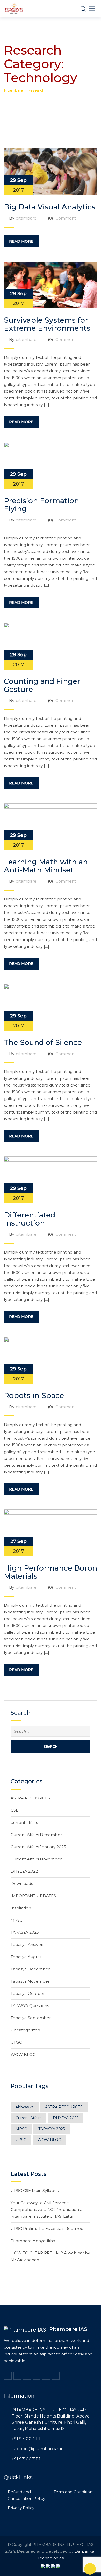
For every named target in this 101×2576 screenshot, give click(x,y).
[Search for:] (51, 1731)
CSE (15, 1810)
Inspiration (21, 1908)
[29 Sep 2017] (51, 171)
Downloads (22, 1883)
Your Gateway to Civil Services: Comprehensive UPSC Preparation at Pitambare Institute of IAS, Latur (47, 2210)
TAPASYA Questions (30, 2006)
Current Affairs (28, 2118)
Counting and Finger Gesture (42, 685)
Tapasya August (26, 1957)
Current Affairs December (36, 1835)
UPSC (16, 2042)
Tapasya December (30, 1969)
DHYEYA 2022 (24, 1871)
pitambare (26, 218)
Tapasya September (31, 2018)
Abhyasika (25, 2107)
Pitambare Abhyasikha (33, 2241)
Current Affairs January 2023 (38, 1847)
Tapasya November (30, 1981)
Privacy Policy (21, 2508)
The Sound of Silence (43, 1042)
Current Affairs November (36, 1859)
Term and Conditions (74, 2492)
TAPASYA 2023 (25, 1932)
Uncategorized (25, 2030)
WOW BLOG (23, 2054)
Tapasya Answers (27, 1945)
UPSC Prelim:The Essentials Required (47, 2229)
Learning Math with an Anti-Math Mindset (46, 866)
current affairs (24, 1822)
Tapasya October (28, 1993)
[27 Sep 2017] (51, 1532)
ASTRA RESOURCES (30, 1798)
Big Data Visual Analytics (50, 207)
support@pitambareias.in (38, 2449)
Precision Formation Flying (41, 505)
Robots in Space (34, 1395)
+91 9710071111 (26, 2439)
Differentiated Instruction (30, 1219)
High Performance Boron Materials (51, 1572)
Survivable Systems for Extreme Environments (47, 324)
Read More (21, 241)
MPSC (17, 1920)
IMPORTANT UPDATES (33, 1896)
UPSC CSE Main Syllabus (35, 2191)
